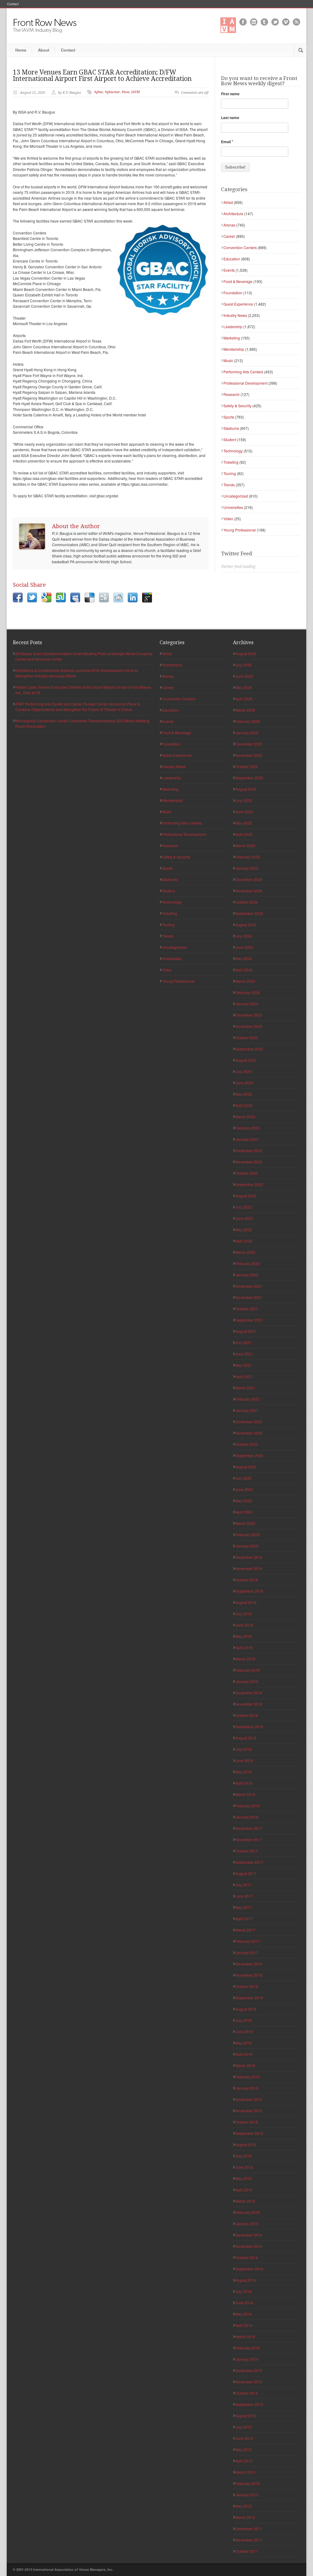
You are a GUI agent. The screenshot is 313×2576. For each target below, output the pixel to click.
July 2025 (243, 800)
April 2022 (244, 1241)
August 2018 (246, 1738)
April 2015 (244, 2190)
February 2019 (248, 1670)
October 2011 (247, 2551)
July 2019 (243, 1614)
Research (232, 394)
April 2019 (244, 1647)
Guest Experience (238, 304)
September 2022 (249, 1184)
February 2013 (248, 2483)
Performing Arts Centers (243, 372)
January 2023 (247, 1139)
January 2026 (247, 733)
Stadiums (231, 428)
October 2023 (247, 1038)
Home (21, 50)
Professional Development (245, 383)
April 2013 (244, 2461)
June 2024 (244, 947)
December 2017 (249, 1828)
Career (229, 236)
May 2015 (244, 2178)
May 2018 (244, 1772)
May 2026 (244, 687)
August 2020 (246, 1467)
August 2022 (246, 1196)
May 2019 (244, 1636)
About (44, 50)
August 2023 (246, 1060)
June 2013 (244, 2438)
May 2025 (244, 823)
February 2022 (248, 1263)
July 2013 (243, 2427)
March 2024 (245, 981)
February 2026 (248, 721)
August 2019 (246, 1602)
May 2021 (244, 1365)
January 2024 (247, 1004)
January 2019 (247, 1681)
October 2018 (247, 1715)
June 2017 (244, 1896)
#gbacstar (112, 92)
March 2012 (245, 2517)
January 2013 (247, 2495)
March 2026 (245, 710)
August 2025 (246, 789)
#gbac (99, 92)
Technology (233, 451)
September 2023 (249, 1049)
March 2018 (245, 1794)
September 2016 (249, 1998)
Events (229, 270)
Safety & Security (238, 406)
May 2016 (244, 2043)
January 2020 (247, 1546)
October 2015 (247, 2122)
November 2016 (249, 1975)
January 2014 (247, 2359)
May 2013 (244, 2449)
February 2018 (248, 1806)
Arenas (229, 225)
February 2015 (248, 2212)
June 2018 (244, 1760)
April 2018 (244, 1783)
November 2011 (249, 2540)
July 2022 (243, 1207)
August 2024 (246, 925)
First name (230, 94)
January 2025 (247, 868)
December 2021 (249, 1286)
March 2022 (245, 1252)
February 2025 (248, 857)
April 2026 (244, 699)
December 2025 (249, 744)
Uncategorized (236, 496)
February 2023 (248, 1128)
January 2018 (247, 1817)
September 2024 (249, 913)
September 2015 (249, 2133)
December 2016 (249, 1964)
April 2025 (244, 834)
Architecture (233, 214)
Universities (233, 507)
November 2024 (249, 891)
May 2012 (244, 2506)
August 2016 (246, 2009)
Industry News (235, 315)
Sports (229, 417)
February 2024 (248, 992)
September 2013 (249, 2404)
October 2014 (247, 2257)
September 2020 (249, 1455)
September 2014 (249, 2269)
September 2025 (249, 778)
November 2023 (249, 1026)
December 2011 (249, 2529)
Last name (230, 118)
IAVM (135, 92)
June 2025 (244, 812)
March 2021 (245, 1388)
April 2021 (244, 1376)
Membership (234, 349)
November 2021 (249, 1297)
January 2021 (247, 1410)
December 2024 (249, 879)
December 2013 (249, 2370)
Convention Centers (240, 247)
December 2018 (249, 1693)
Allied (228, 202)
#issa (125, 92)
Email (227, 142)
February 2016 (248, 2077)
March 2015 (245, 2201)
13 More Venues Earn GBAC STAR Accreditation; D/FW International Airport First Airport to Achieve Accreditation (102, 75)
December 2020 (249, 1422)
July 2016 (243, 2020)
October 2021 (247, 1309)
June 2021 (244, 1354)
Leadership (233, 327)
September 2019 (249, 1591)
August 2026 (246, 653)
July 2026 (243, 665)
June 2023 (244, 1083)
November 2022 (249, 1162)
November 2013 (249, 2382)
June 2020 (244, 1489)
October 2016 (247, 1986)
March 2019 (245, 1659)
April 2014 (244, 2325)
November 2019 (249, 1568)
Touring (230, 473)
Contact (13, 4)
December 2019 (249, 1557)
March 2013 (245, 2472)
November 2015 (249, 2111)
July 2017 (243, 1885)
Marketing (232, 338)
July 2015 (243, 2156)
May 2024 (244, 958)
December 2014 (249, 2235)
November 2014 (249, 2246)
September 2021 (249, 1320)
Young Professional (240, 530)
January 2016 (247, 2088)
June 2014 (244, 2303)
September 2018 (249, 1727)
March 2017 (245, 1930)
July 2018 (243, 1749)
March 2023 (245, 1117)
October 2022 (247, 1173)
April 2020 (244, 1512)
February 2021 (248, 1399)
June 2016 (244, 2032)
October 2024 (247, 902)
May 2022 (244, 1230)
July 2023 (243, 1071)
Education (232, 259)
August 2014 (246, 2280)
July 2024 (243, 936)
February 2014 (248, 2348)
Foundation (233, 293)
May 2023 (244, 1094)
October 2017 (247, 1851)
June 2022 (244, 1218)
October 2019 (247, 1580)
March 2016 (245, 2065)
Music (228, 360)
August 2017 (246, 1873)
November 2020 (249, 1433)
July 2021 (243, 1342)
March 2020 (245, 1523)
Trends (229, 485)
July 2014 (243, 2291)
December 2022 (249, 1150)
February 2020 (248, 1535)
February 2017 (248, 1941)
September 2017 (249, 1862)
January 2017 (247, 1952)
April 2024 (244, 970)
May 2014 (244, 2314)
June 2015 (244, 2167)
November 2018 (249, 1704)
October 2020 (247, 1444)
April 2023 (244, 1105)
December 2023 (249, 1015)
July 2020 (243, 1478)
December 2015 (249, 2099)
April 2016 (244, 2054)
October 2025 (247, 766)
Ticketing (231, 462)
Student (230, 439)
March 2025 (245, 845)
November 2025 (249, 755)
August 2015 (246, 2144)
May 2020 (244, 1501)
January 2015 (247, 2224)
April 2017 (244, 1919)
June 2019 (244, 1625)
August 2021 (246, 1331)
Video (228, 519)
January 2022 (247, 1275)
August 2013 (246, 2416)
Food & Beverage (238, 281)
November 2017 (249, 1839)
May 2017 (244, 1907)
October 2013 (247, 2393)
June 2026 (244, 676)
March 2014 (245, 2337)
